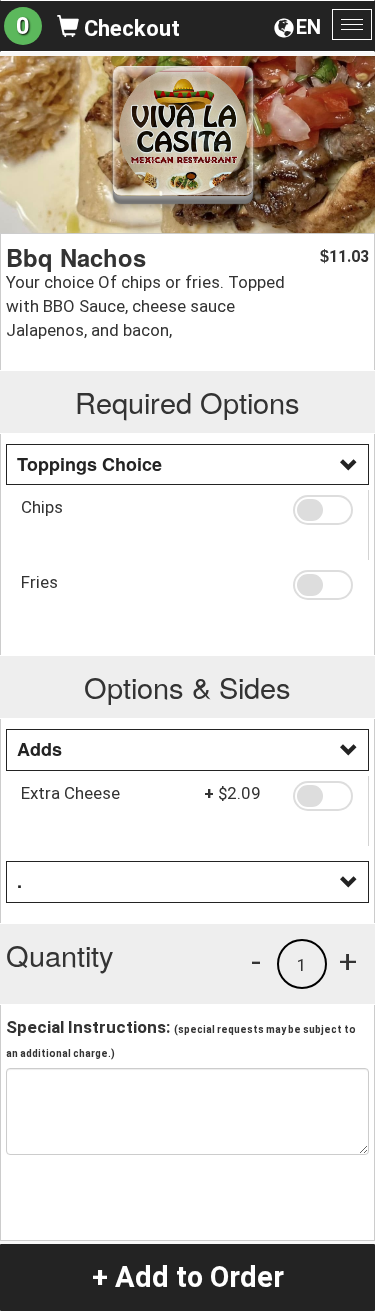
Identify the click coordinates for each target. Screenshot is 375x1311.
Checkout (129, 28)
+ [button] (348, 961)
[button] (323, 510)
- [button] (256, 961)
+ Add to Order (188, 1277)
